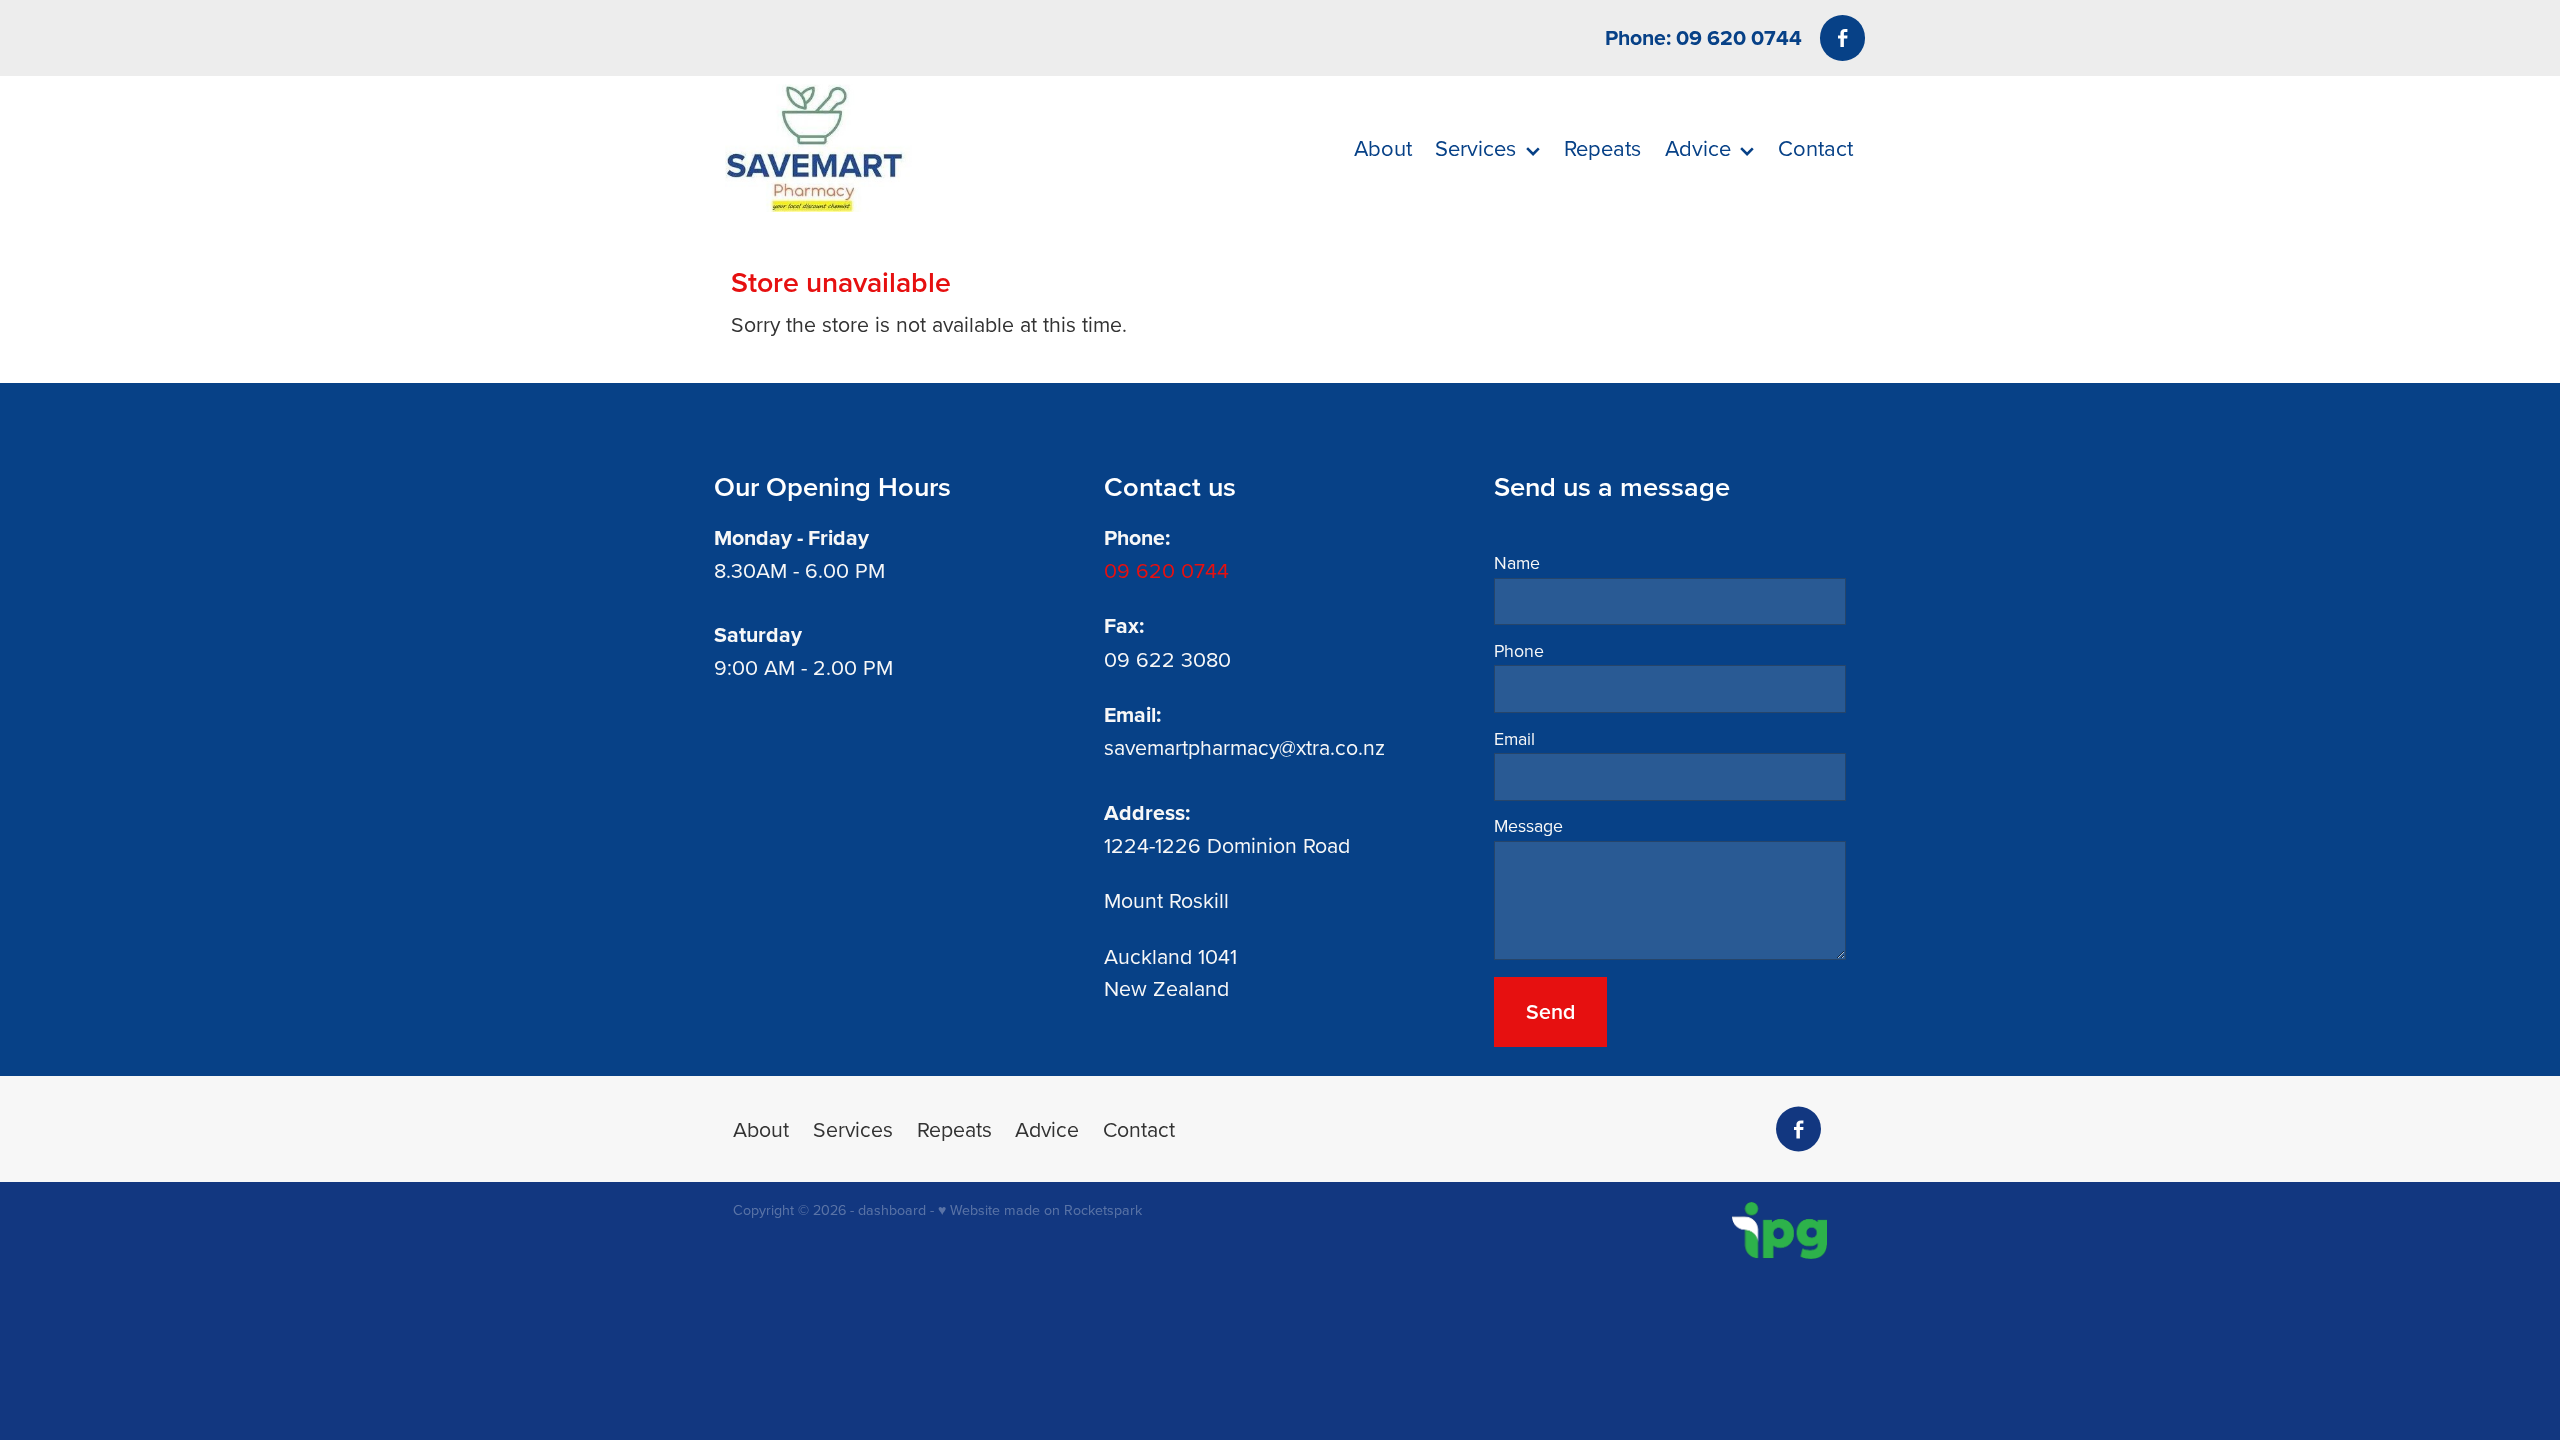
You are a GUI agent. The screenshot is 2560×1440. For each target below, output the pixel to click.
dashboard (892, 1210)
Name (1517, 563)
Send (1550, 1011)
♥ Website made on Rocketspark (1040, 1210)
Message (1528, 826)
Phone (1519, 651)
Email (1514, 739)
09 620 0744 (1166, 570)
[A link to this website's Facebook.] (1842, 37)
